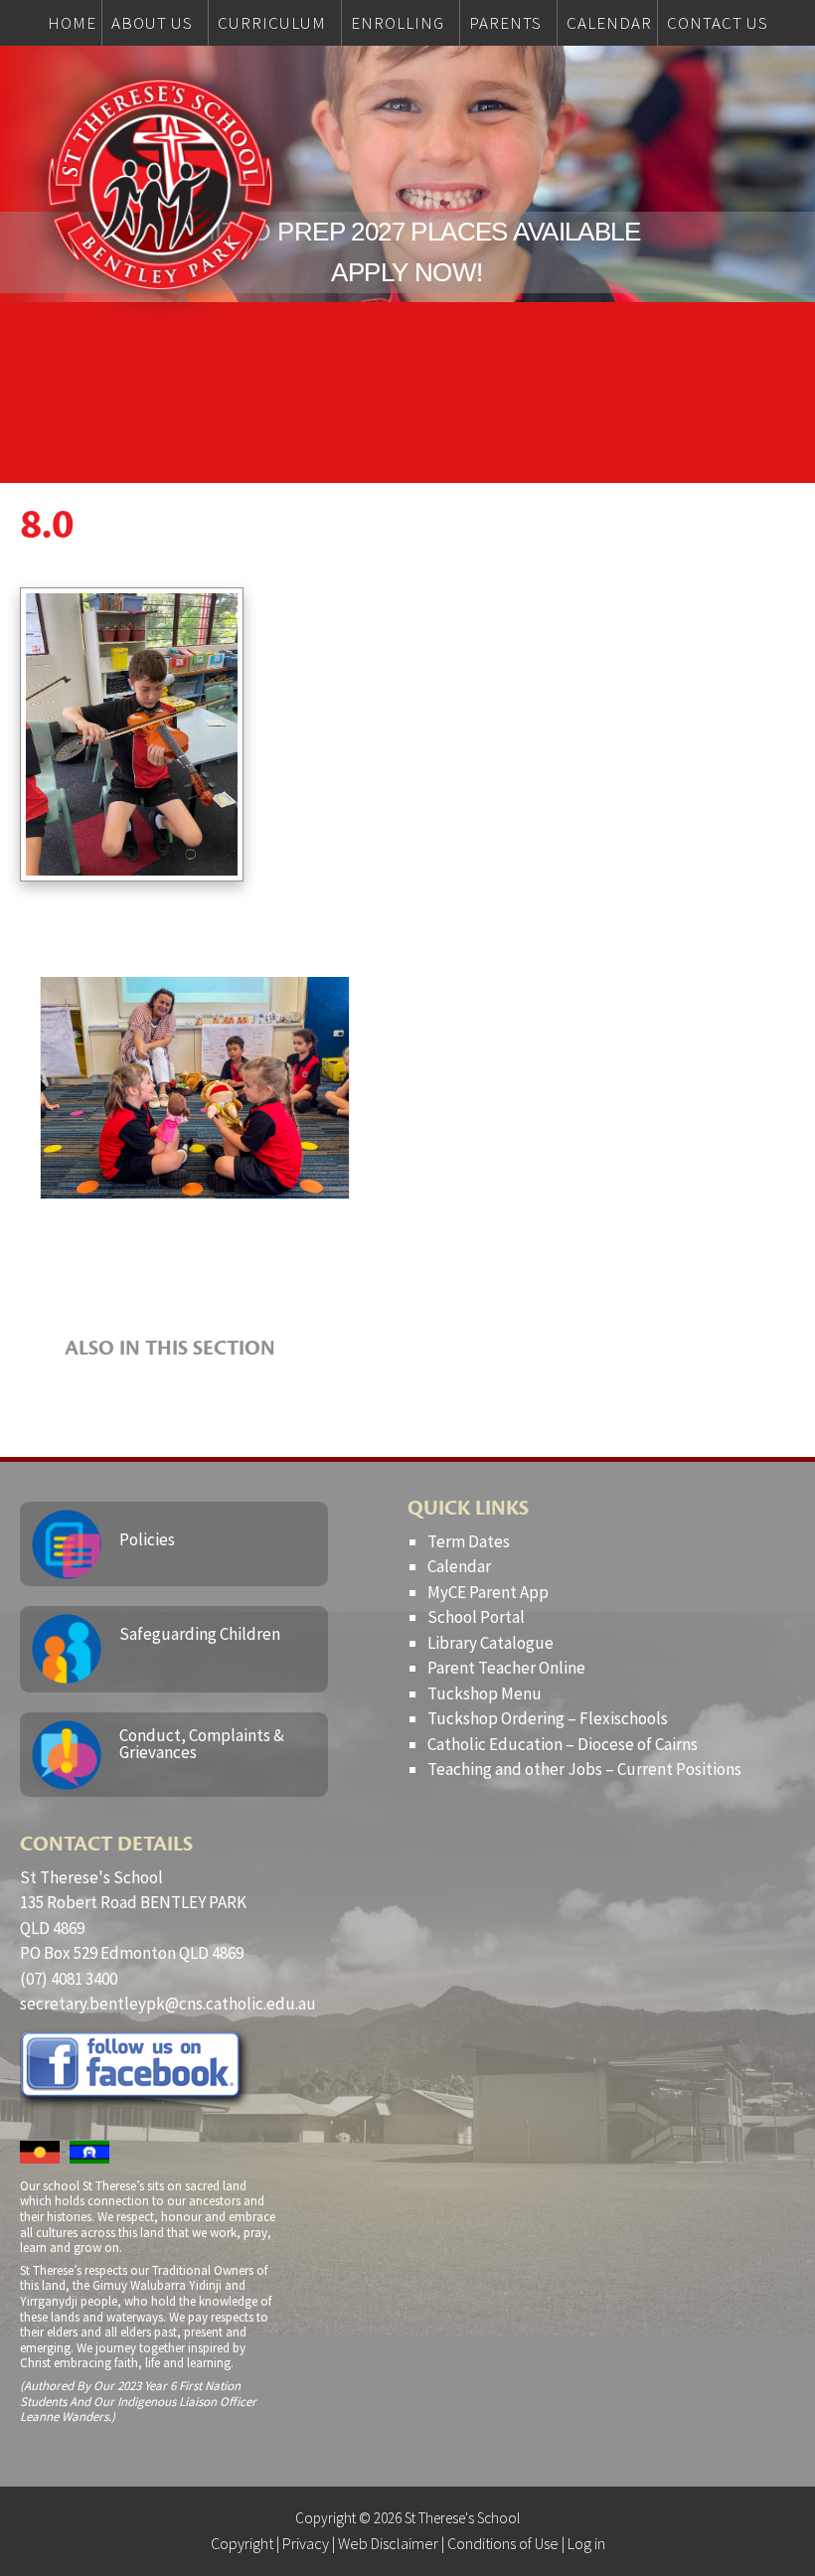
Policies (147, 1539)
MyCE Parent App (488, 1592)
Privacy (306, 2543)
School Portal (476, 1617)
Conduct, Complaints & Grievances (202, 1744)
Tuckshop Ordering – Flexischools (548, 1718)
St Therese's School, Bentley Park (160, 185)
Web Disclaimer (388, 2543)
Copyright (242, 2543)
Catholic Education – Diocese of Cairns (563, 1744)
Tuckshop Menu (485, 1693)
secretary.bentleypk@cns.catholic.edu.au (168, 2004)
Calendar (459, 1566)
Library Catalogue (490, 1643)
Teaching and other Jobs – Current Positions (584, 1769)
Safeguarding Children (200, 1634)
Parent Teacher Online (506, 1668)
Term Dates (469, 1541)
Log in (586, 2543)
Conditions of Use (503, 2543)
